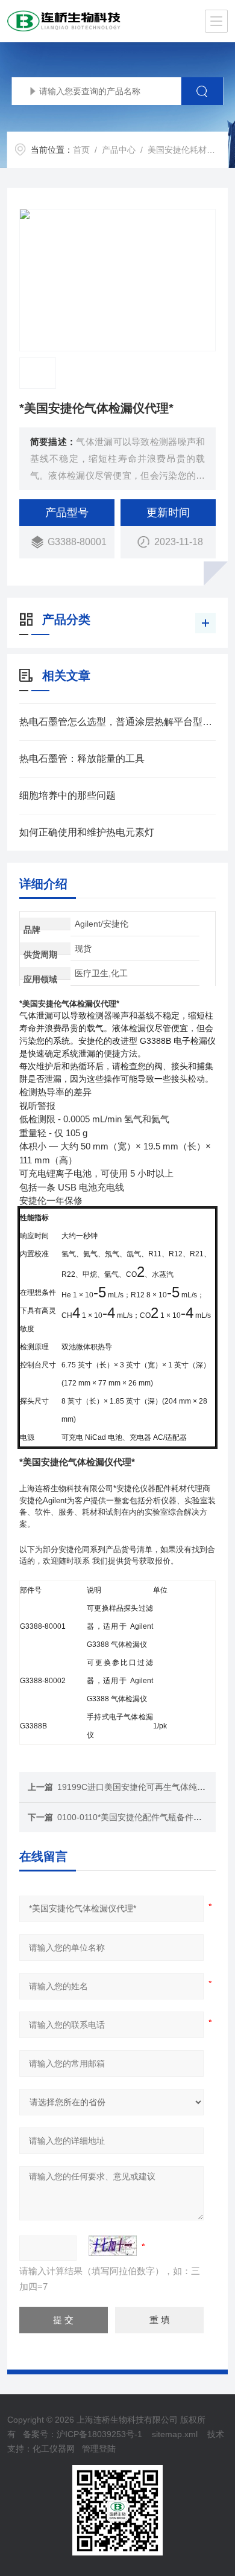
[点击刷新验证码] (113, 2246)
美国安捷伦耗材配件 (186, 150)
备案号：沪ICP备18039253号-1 (83, 2434)
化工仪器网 (54, 2449)
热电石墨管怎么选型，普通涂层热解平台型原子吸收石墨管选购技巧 (118, 722)
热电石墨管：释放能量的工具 (82, 759)
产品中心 (119, 150)
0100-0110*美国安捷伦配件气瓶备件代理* (135, 1817)
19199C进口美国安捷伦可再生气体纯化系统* (141, 1787)
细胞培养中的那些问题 (67, 795)
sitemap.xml (175, 2434)
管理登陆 (99, 2449)
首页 (81, 150)
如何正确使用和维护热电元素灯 (87, 832)
